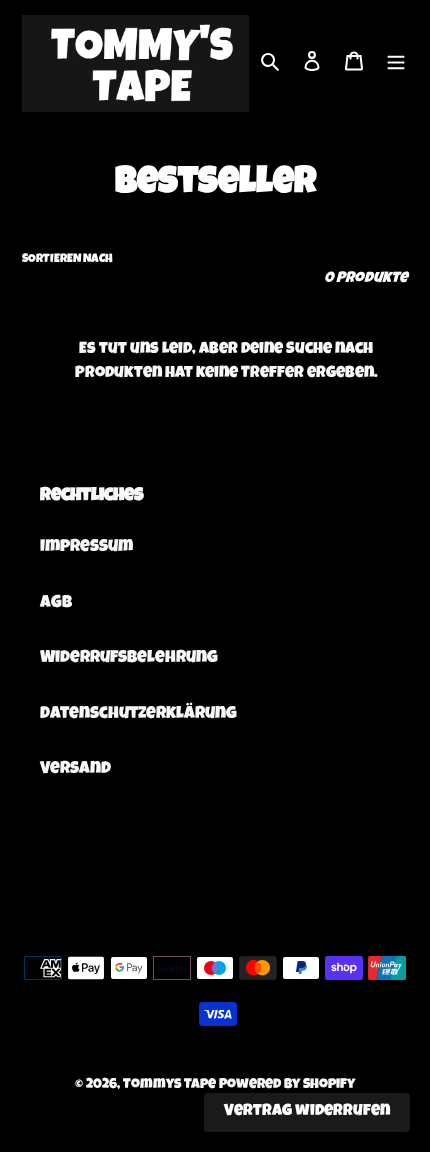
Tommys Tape (169, 1085)
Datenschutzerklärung (138, 714)
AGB (56, 603)
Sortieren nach (67, 260)
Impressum (86, 547)
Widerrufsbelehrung (129, 658)
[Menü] (396, 64)
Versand (75, 769)
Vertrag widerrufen (307, 1112)
